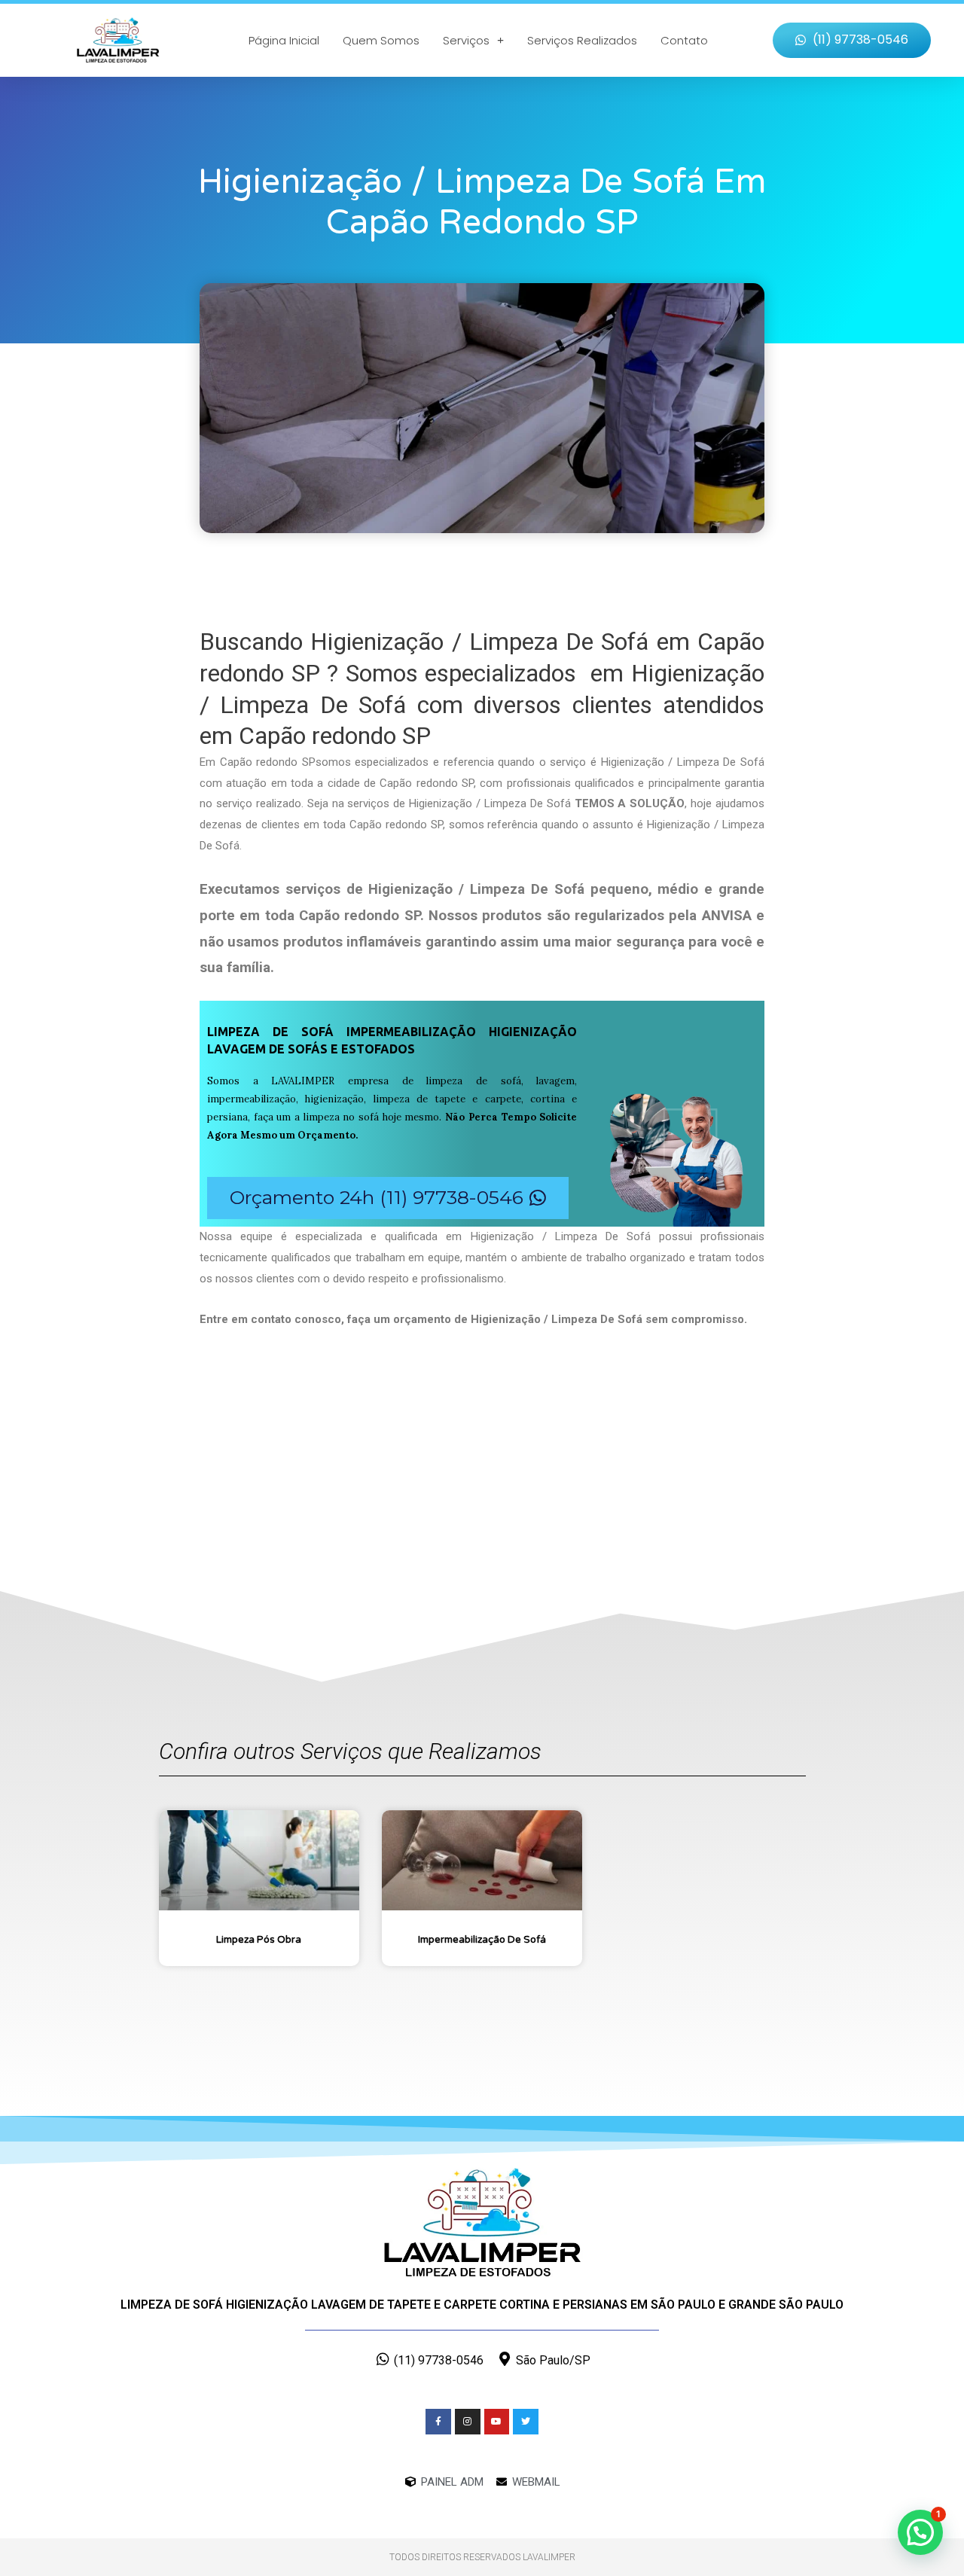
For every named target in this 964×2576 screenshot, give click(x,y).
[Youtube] (497, 2422)
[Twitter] (526, 2422)
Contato (684, 40)
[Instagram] (468, 2422)
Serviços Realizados (582, 40)
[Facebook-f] (438, 2422)
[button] (852, 40)
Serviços (466, 40)
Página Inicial (284, 40)
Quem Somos (381, 40)
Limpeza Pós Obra (259, 1940)
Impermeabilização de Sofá (482, 1940)
